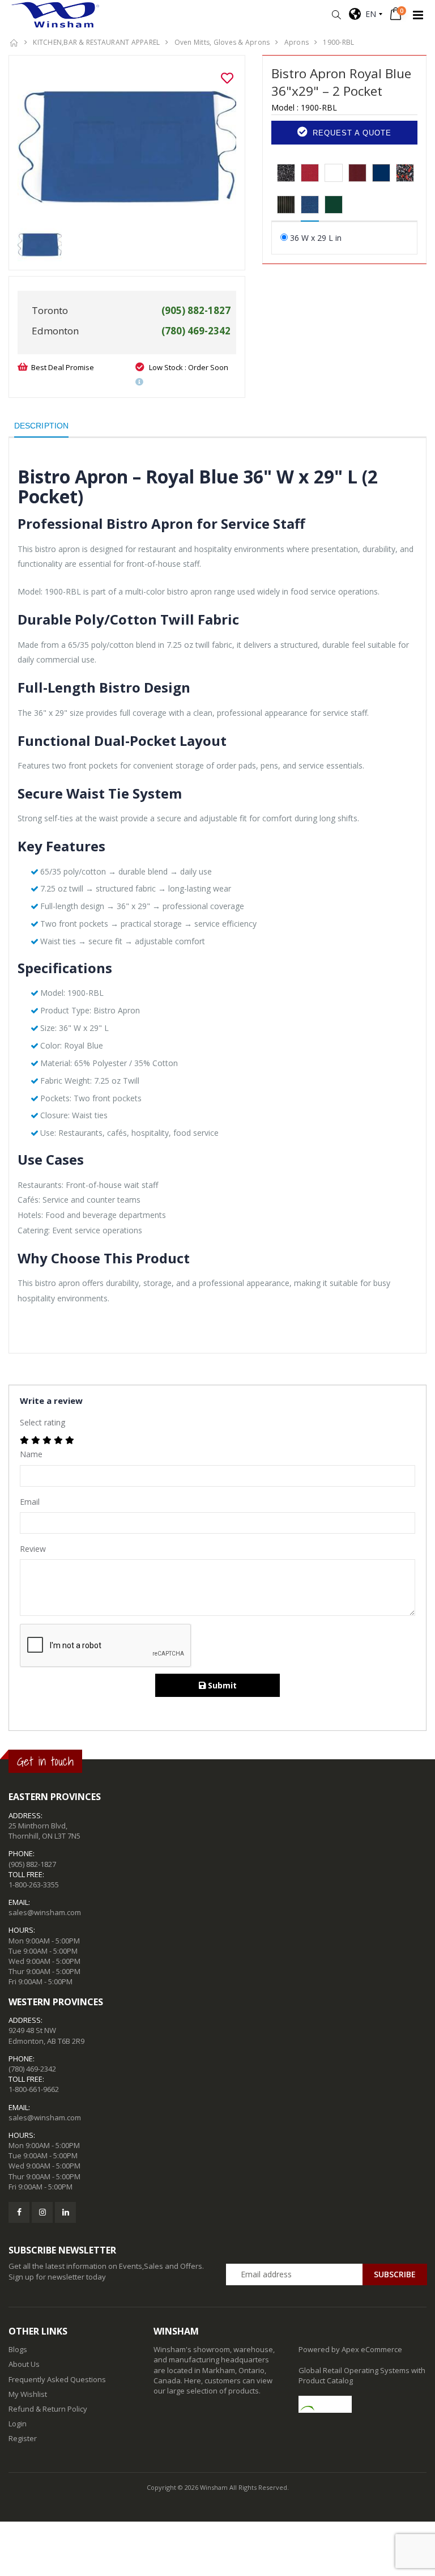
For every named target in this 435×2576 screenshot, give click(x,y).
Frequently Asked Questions (57, 2379)
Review (33, 1549)
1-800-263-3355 (34, 1885)
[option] (127, 146)
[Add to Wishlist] (227, 78)
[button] (336, 15)
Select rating (42, 1422)
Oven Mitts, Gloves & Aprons (222, 42)
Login (18, 2424)
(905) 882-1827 (32, 1864)
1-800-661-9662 (34, 2089)
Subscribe (395, 2274)
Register (23, 2438)
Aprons (297, 42)
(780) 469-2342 (32, 2069)
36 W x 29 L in (316, 238)
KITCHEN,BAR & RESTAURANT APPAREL (96, 42)
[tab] (286, 173)
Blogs (18, 2349)
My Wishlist (28, 2394)
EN (368, 14)
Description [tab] (41, 426)
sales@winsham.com (45, 1912)
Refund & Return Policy (48, 2409)
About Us (24, 2364)
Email (30, 1502)
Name (31, 1454)
